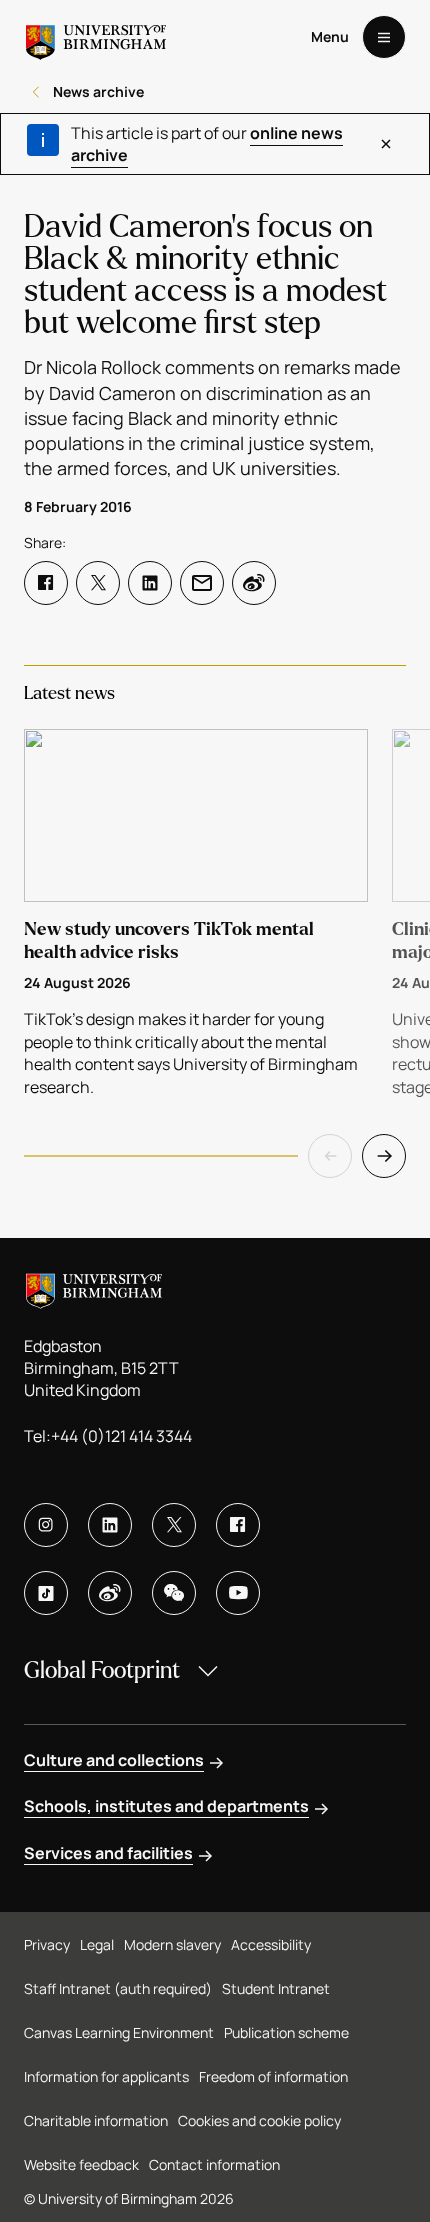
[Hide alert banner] (386, 144)
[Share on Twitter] (98, 583)
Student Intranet (276, 1988)
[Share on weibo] (254, 583)
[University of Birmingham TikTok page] (46, 1593)
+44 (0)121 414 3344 (121, 1436)
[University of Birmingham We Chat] (174, 1593)
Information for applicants (106, 2076)
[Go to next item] (384, 1156)
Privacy (47, 1944)
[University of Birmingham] (96, 37)
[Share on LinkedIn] (150, 583)
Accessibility (271, 1944)
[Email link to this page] (202, 583)
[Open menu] (384, 37)
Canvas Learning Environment (119, 2032)
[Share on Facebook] (46, 583)
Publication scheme (286, 2032)
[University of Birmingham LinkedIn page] (110, 1525)
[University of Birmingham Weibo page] (110, 1593)
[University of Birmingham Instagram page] (46, 1525)
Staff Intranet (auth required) (118, 1988)
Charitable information (96, 2120)
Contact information (214, 2164)
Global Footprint (102, 1670)
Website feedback (81, 2164)
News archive (98, 91)
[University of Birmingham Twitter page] (174, 1525)
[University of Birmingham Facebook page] (238, 1525)
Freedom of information (273, 2076)
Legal (97, 1944)
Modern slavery (172, 1944)
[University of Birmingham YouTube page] (238, 1593)
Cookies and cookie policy (259, 2120)
